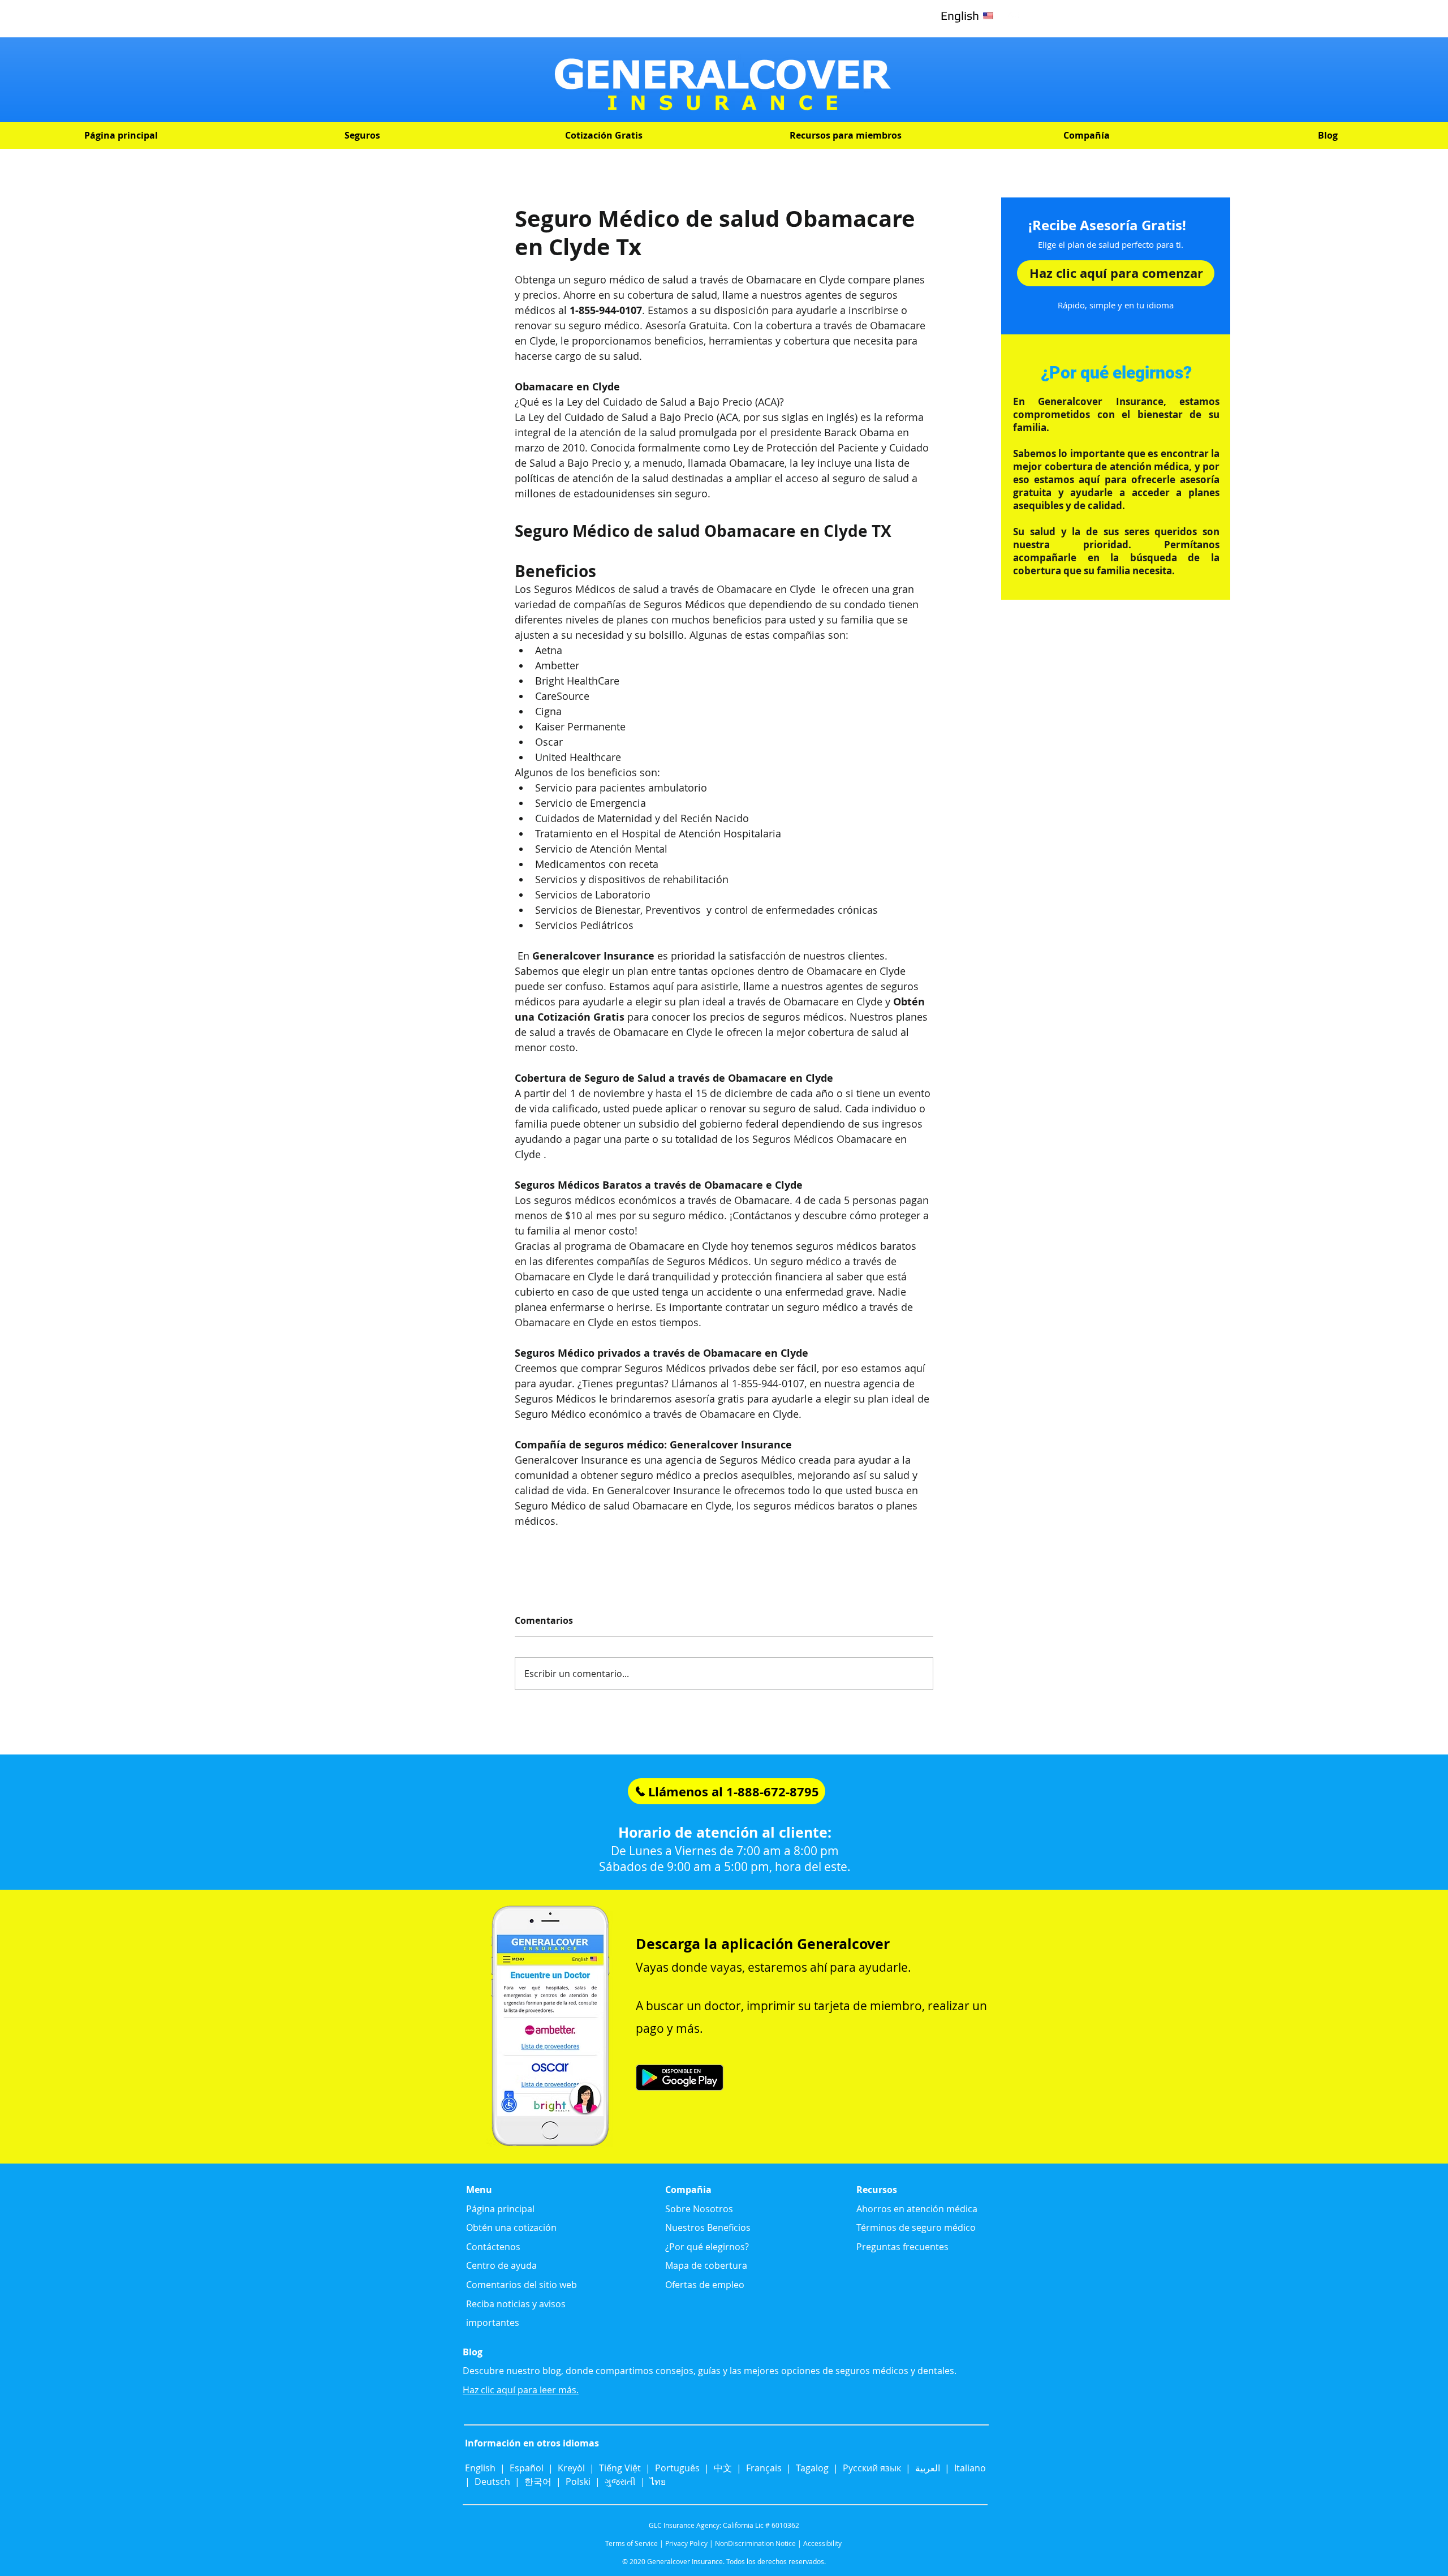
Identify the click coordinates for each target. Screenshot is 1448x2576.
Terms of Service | (634, 2543)
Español (527, 2468)
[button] (362, 136)
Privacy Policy (686, 2543)
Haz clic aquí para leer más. (521, 2390)
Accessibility (822, 2543)
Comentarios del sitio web (522, 2285)
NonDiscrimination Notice (755, 2543)
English (481, 2468)
